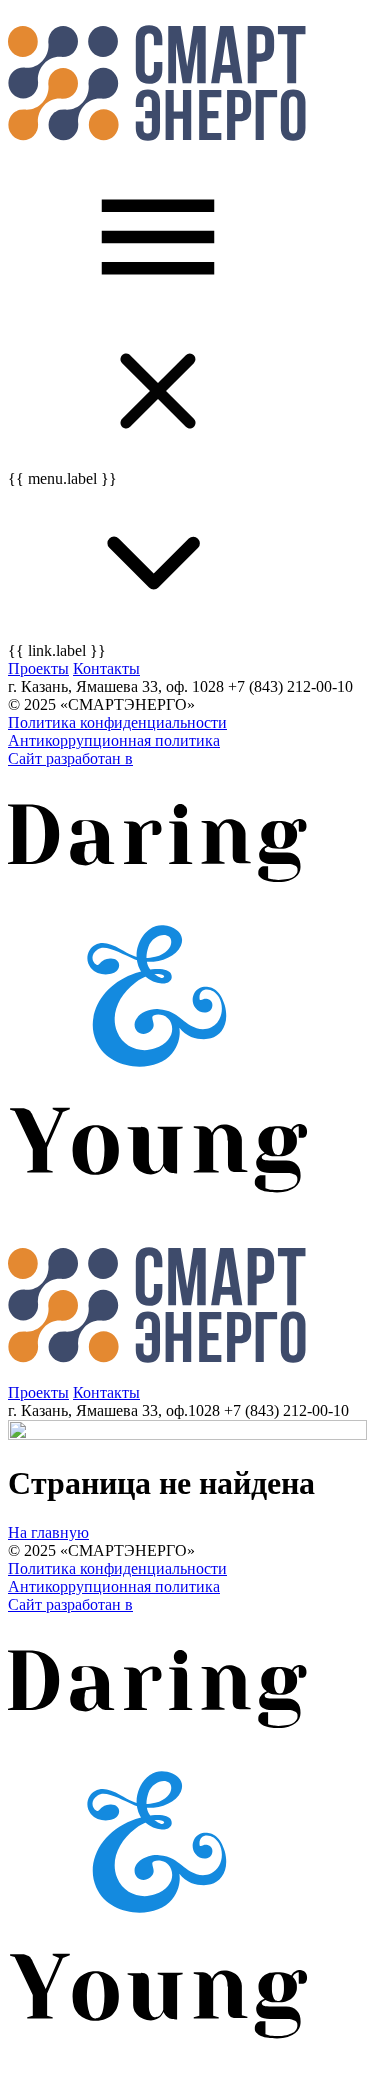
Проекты (38, 668)
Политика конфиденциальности (117, 722)
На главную (48, 1532)
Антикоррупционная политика (114, 740)
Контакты (106, 668)
